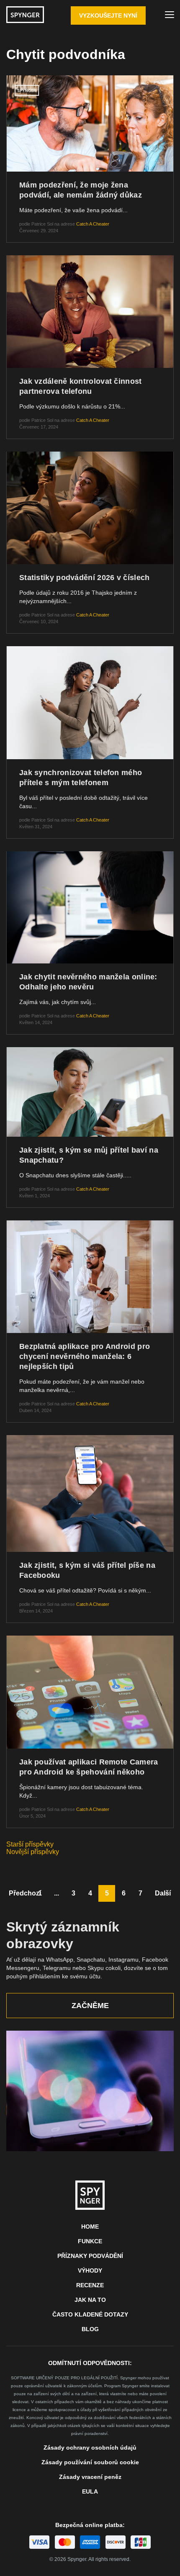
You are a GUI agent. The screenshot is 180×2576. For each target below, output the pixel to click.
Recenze (90, 2285)
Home (90, 2227)
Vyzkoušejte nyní (108, 15)
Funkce (90, 2241)
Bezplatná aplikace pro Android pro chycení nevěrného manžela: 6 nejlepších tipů (85, 1356)
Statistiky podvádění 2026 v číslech (85, 578)
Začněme (90, 2006)
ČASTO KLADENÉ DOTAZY (90, 2314)
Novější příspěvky (33, 1852)
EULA (90, 2491)
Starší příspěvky (30, 1844)
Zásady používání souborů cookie (90, 2462)
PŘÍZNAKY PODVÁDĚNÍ (90, 2256)
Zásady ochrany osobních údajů (90, 2448)
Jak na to (90, 2300)
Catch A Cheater (93, 224)
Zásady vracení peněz (90, 2477)
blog (90, 2329)
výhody (90, 2270)
